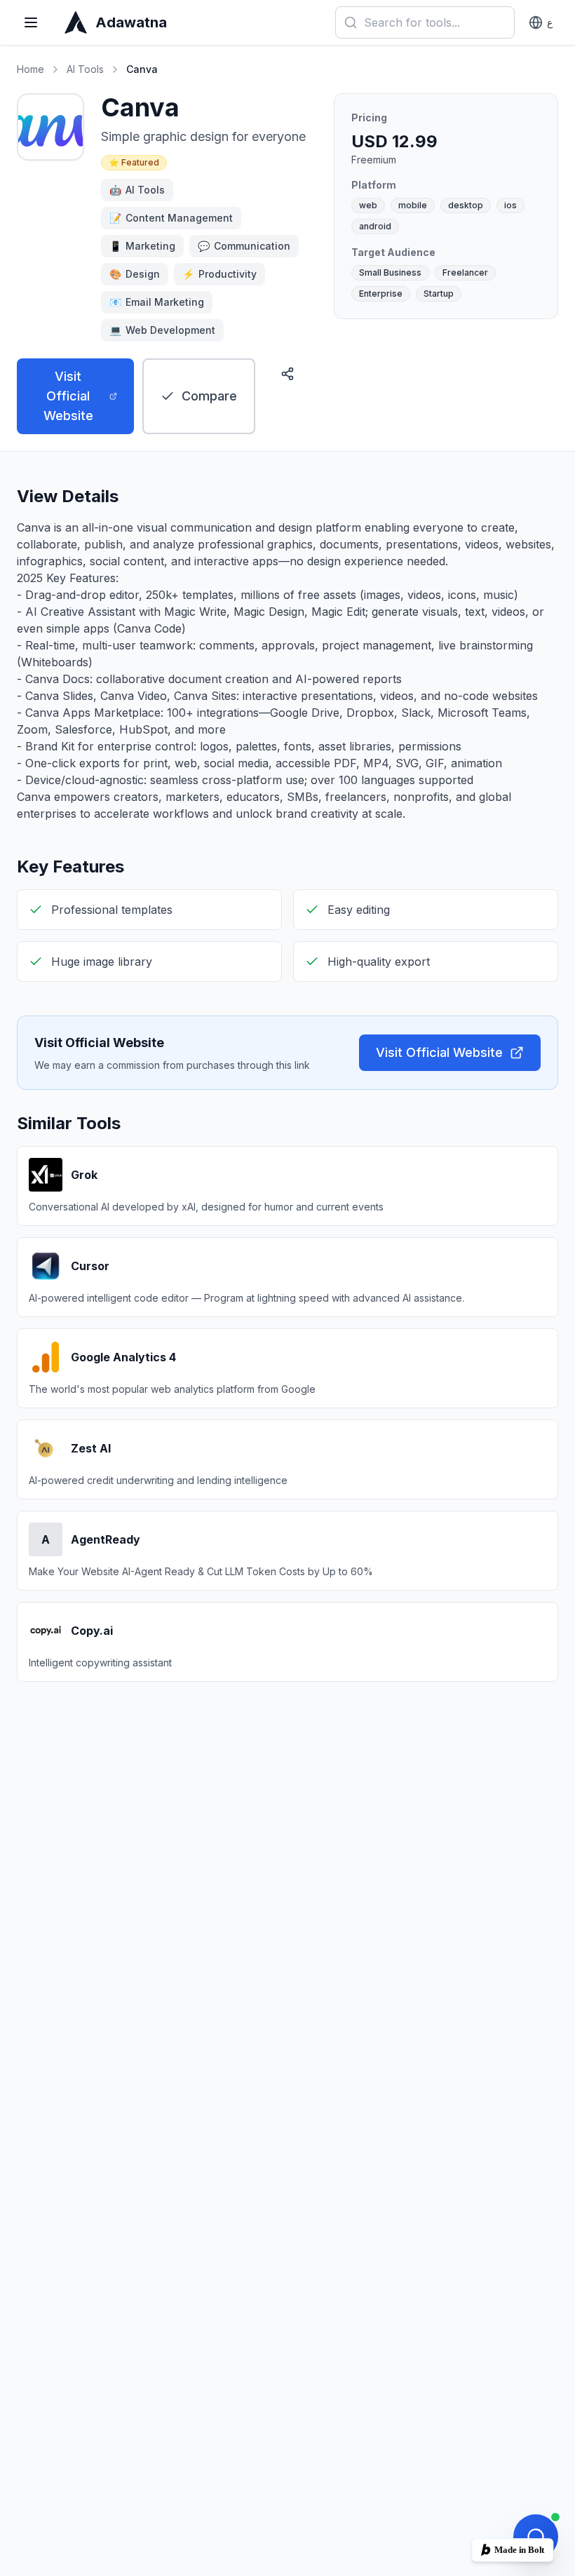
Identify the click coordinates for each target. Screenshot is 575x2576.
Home (31, 69)
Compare (209, 396)
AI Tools (85, 69)
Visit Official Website (68, 396)
